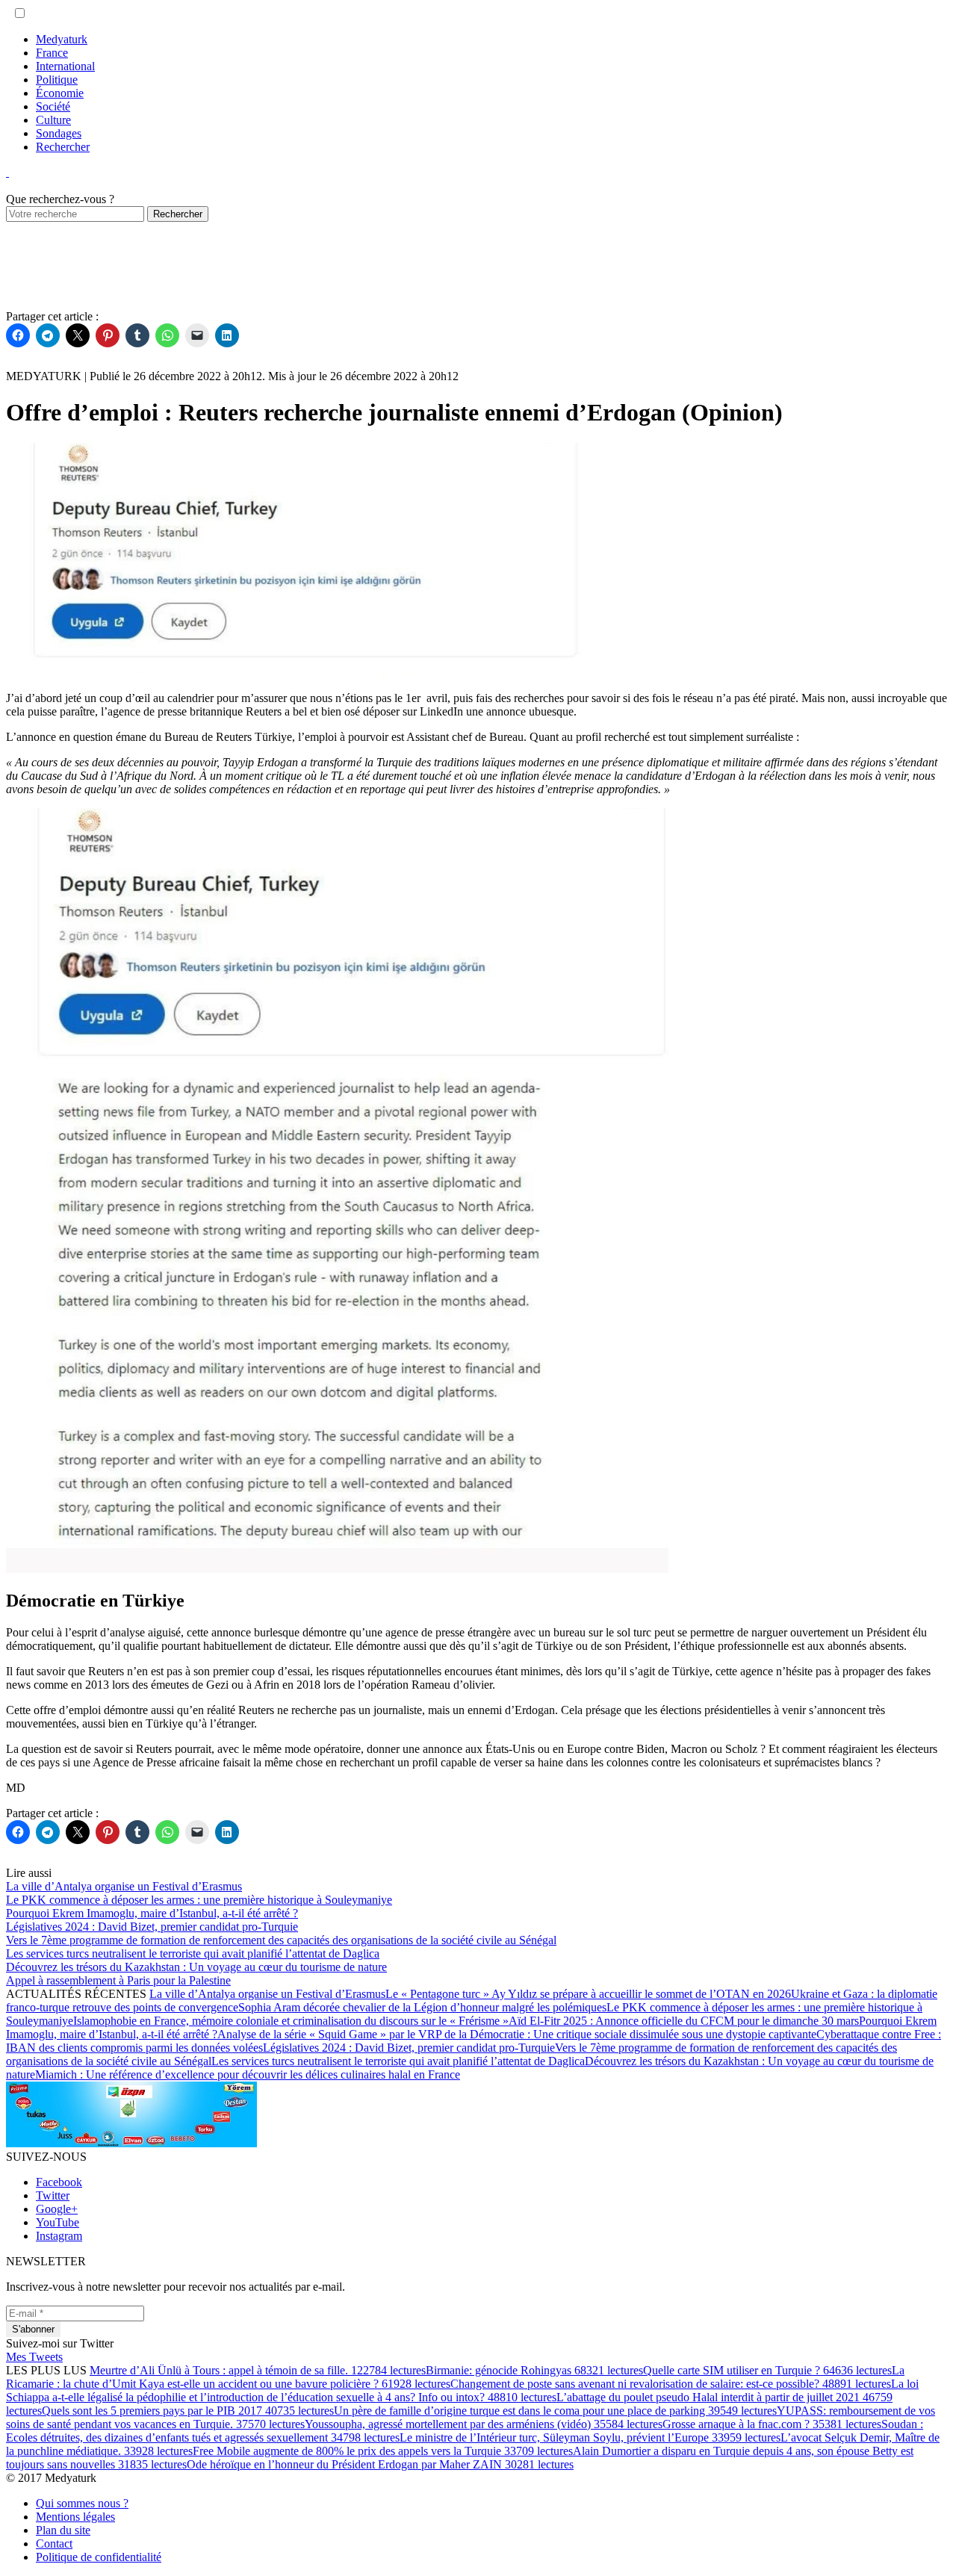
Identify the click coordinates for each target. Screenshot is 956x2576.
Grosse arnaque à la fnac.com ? (772, 2424)
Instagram (59, 2236)
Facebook (59, 2182)
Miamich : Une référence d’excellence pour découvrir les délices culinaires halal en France (248, 2074)
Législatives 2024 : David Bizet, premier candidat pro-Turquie (409, 2048)
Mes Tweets (34, 2357)
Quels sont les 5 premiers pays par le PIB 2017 (188, 2411)
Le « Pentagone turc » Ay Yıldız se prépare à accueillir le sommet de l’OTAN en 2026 (588, 1994)
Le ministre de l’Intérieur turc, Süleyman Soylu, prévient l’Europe (590, 2437)
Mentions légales (75, 2517)
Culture (53, 120)
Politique (57, 80)
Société (53, 106)
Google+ (57, 2209)
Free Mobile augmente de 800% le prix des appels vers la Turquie (383, 2451)
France (52, 53)
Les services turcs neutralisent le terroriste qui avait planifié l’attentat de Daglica (398, 2061)
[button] (20, 13)
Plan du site (63, 2530)
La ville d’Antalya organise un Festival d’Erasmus (267, 1994)
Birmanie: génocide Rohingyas (534, 2370)
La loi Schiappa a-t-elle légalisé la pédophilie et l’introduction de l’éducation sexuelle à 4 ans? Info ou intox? (462, 2390)
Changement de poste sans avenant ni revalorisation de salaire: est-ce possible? (671, 2384)
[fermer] (7, 172)
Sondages (59, 133)
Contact (54, 2544)
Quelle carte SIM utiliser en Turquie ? (767, 2370)
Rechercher (63, 147)
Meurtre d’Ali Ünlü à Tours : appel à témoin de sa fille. (258, 2370)
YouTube (58, 2222)
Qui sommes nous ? (82, 2503)
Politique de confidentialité (99, 2557)
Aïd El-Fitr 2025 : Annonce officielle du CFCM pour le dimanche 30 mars (684, 2021)
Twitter (53, 2195)
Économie (60, 93)
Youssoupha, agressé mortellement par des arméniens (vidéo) (484, 2424)
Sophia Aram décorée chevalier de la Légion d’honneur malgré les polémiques (422, 2007)
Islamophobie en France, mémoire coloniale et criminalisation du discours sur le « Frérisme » (291, 2021)
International (65, 66)
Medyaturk (62, 39)
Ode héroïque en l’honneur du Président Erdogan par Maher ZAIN (380, 2464)
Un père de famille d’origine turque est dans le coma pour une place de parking (555, 2411)
